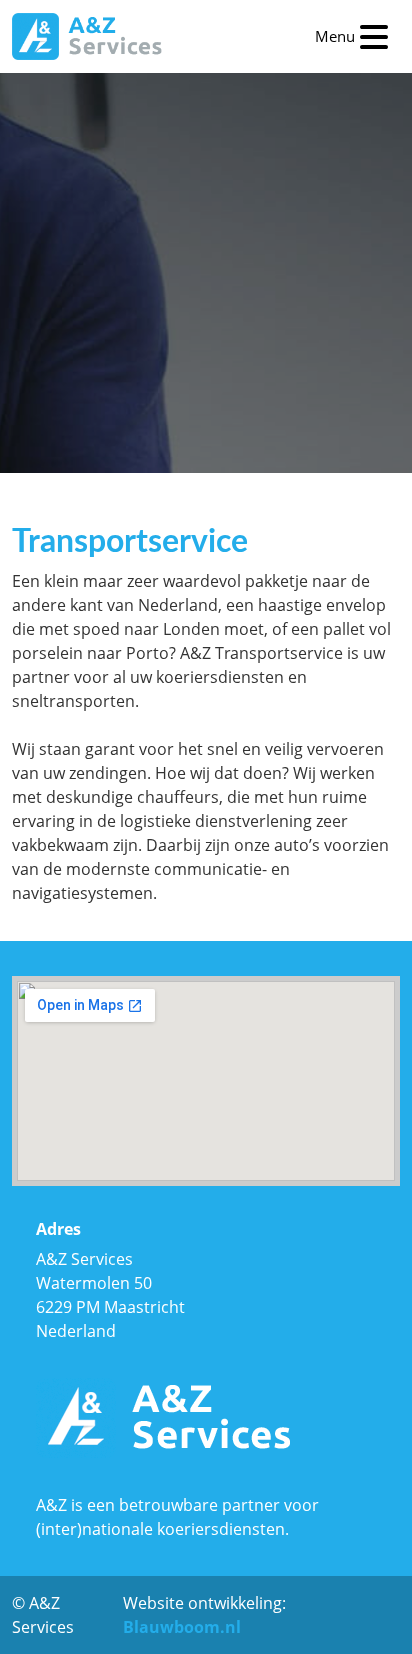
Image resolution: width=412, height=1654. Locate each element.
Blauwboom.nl (182, 1627)
